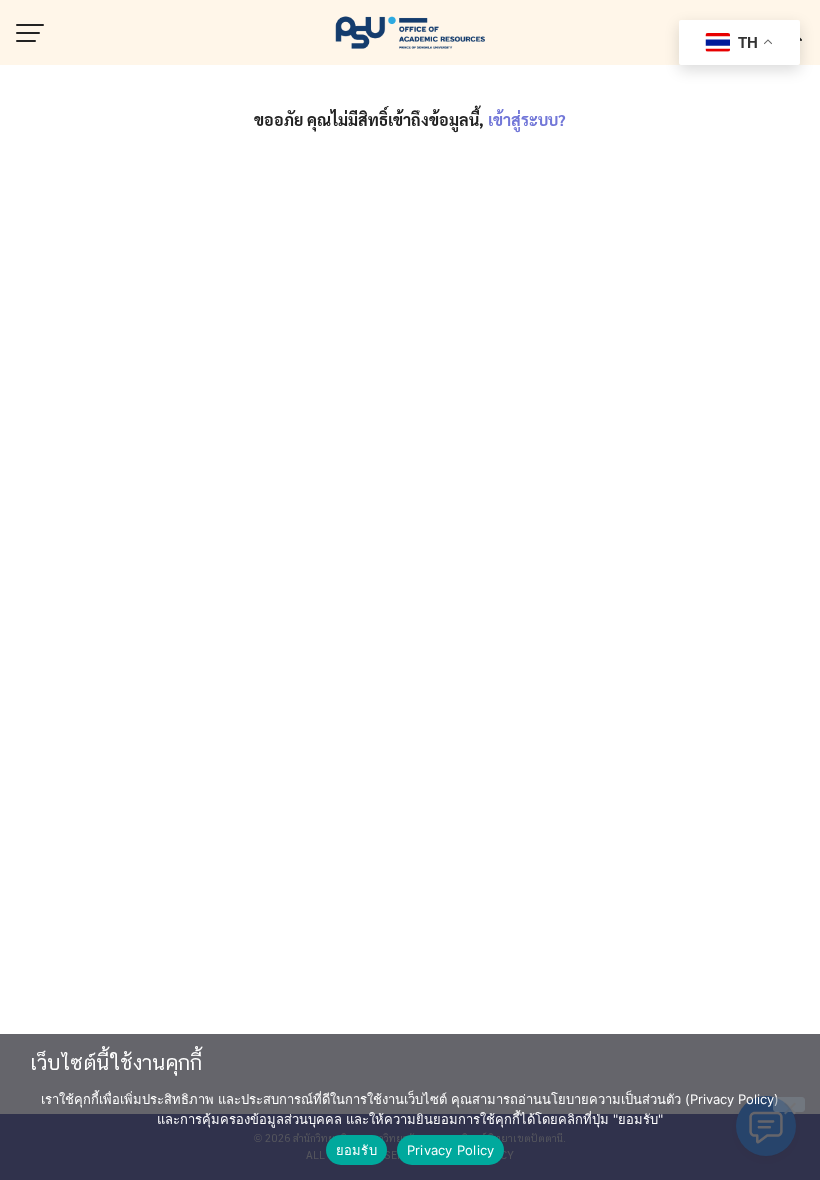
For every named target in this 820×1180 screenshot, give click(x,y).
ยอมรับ (356, 1150)
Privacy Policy (451, 1150)
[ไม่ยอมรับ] (789, 1104)
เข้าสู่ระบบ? (527, 119)
